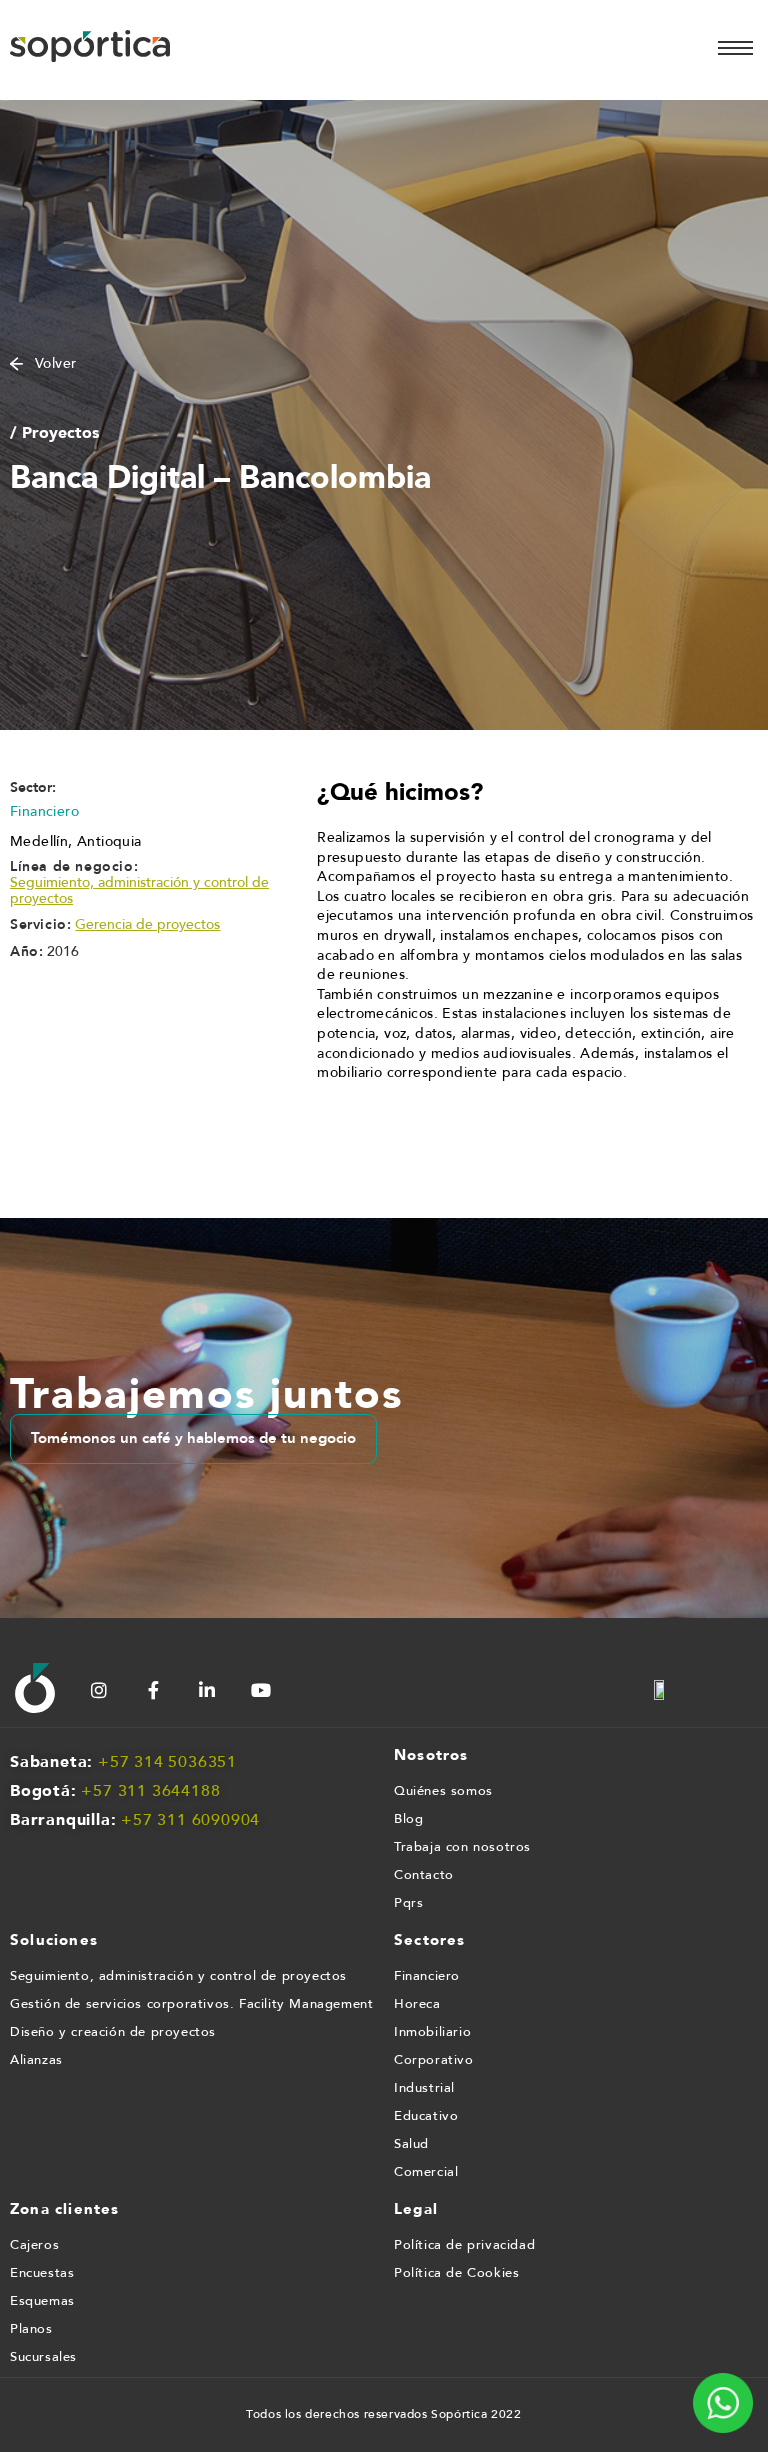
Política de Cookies (456, 2273)
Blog (408, 1819)
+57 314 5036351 (167, 1762)
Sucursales (43, 2357)
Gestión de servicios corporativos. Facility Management (191, 2004)
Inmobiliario (432, 2032)
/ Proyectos (54, 432)
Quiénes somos (443, 1791)
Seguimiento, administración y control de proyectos (139, 891)
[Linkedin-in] (207, 1690)
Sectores (430, 1940)
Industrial (424, 2088)
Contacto (424, 1875)
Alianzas (36, 2060)
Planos (31, 2329)
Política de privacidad (464, 2245)
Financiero (427, 1976)
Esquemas (42, 2301)
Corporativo (434, 2060)
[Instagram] (99, 1690)
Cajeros (34, 2245)
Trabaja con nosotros (462, 1847)
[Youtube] (261, 1690)
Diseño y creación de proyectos (113, 2032)
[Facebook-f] (153, 1690)
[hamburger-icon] (735, 48)
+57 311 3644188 (150, 1791)
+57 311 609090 (185, 1820)
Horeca (417, 2004)
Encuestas (42, 2273)
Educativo (426, 2116)
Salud (411, 2144)
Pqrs (408, 1903)
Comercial (426, 2172)
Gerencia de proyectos (147, 925)
